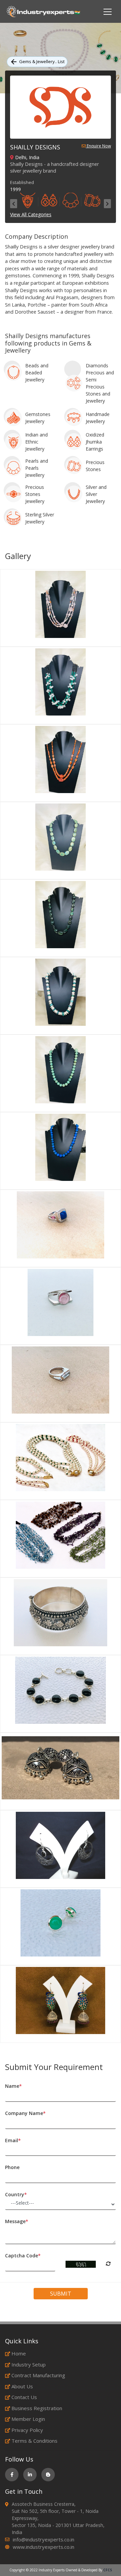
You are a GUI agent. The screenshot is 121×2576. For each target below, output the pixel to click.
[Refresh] (108, 2264)
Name (13, 2086)
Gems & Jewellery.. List (42, 61)
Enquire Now (98, 146)
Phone (12, 2167)
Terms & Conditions (34, 2441)
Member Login (28, 2419)
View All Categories (31, 214)
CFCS (108, 2570)
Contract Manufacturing (38, 2375)
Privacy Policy (27, 2430)
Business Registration (37, 2408)
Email (13, 2140)
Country (16, 2194)
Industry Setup (29, 2364)
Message (17, 2221)
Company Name (25, 2113)
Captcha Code (23, 2256)
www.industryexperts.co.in (44, 2547)
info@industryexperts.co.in (44, 2539)
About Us (22, 2386)
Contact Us (24, 2397)
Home (19, 2353)
